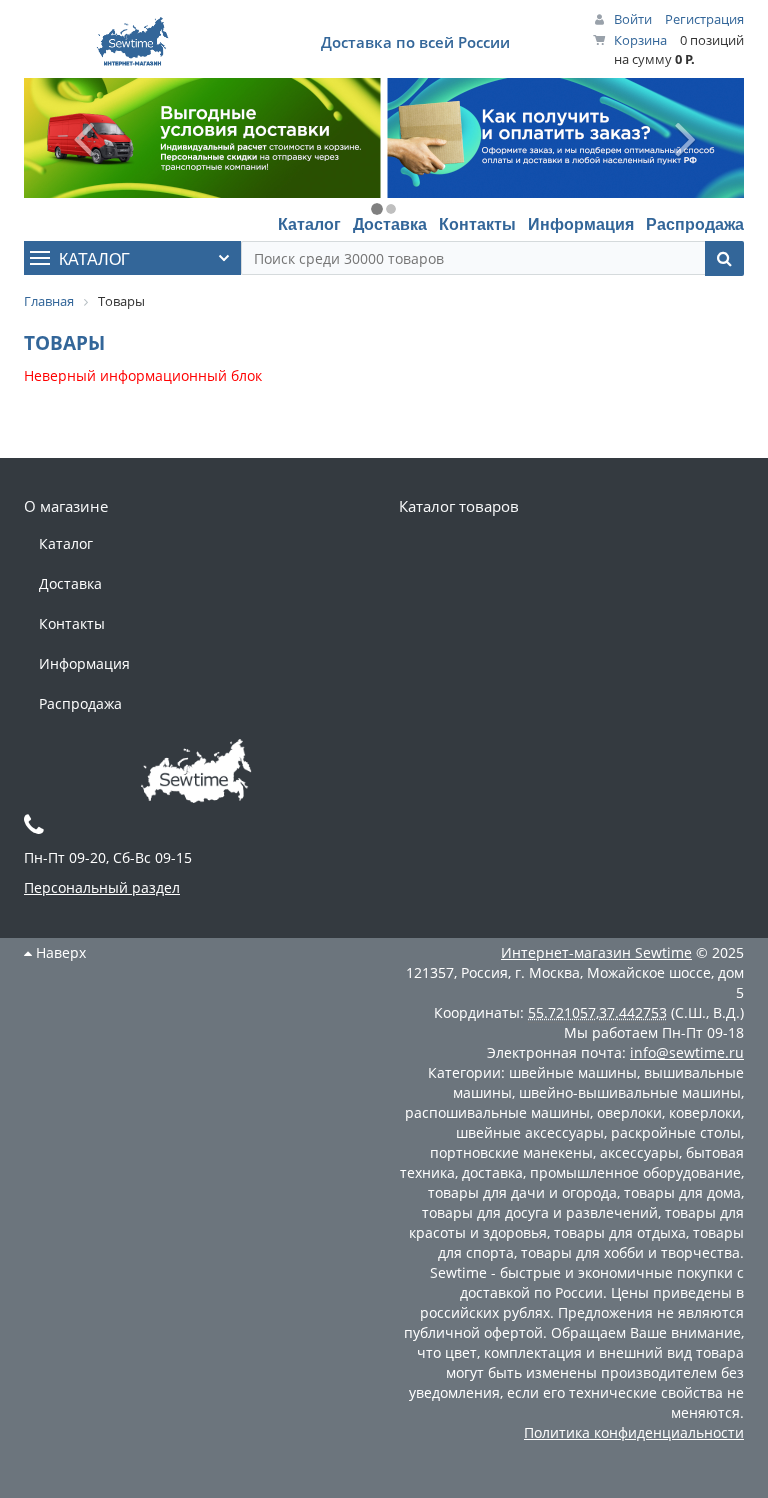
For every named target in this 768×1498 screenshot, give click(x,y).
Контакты (477, 223)
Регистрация (704, 19)
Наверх (59, 952)
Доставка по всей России (415, 42)
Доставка (390, 223)
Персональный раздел (102, 887)
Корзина (640, 40)
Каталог (309, 223)
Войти (633, 19)
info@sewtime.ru (687, 1052)
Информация (581, 223)
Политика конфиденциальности (634, 1432)
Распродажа (695, 223)
